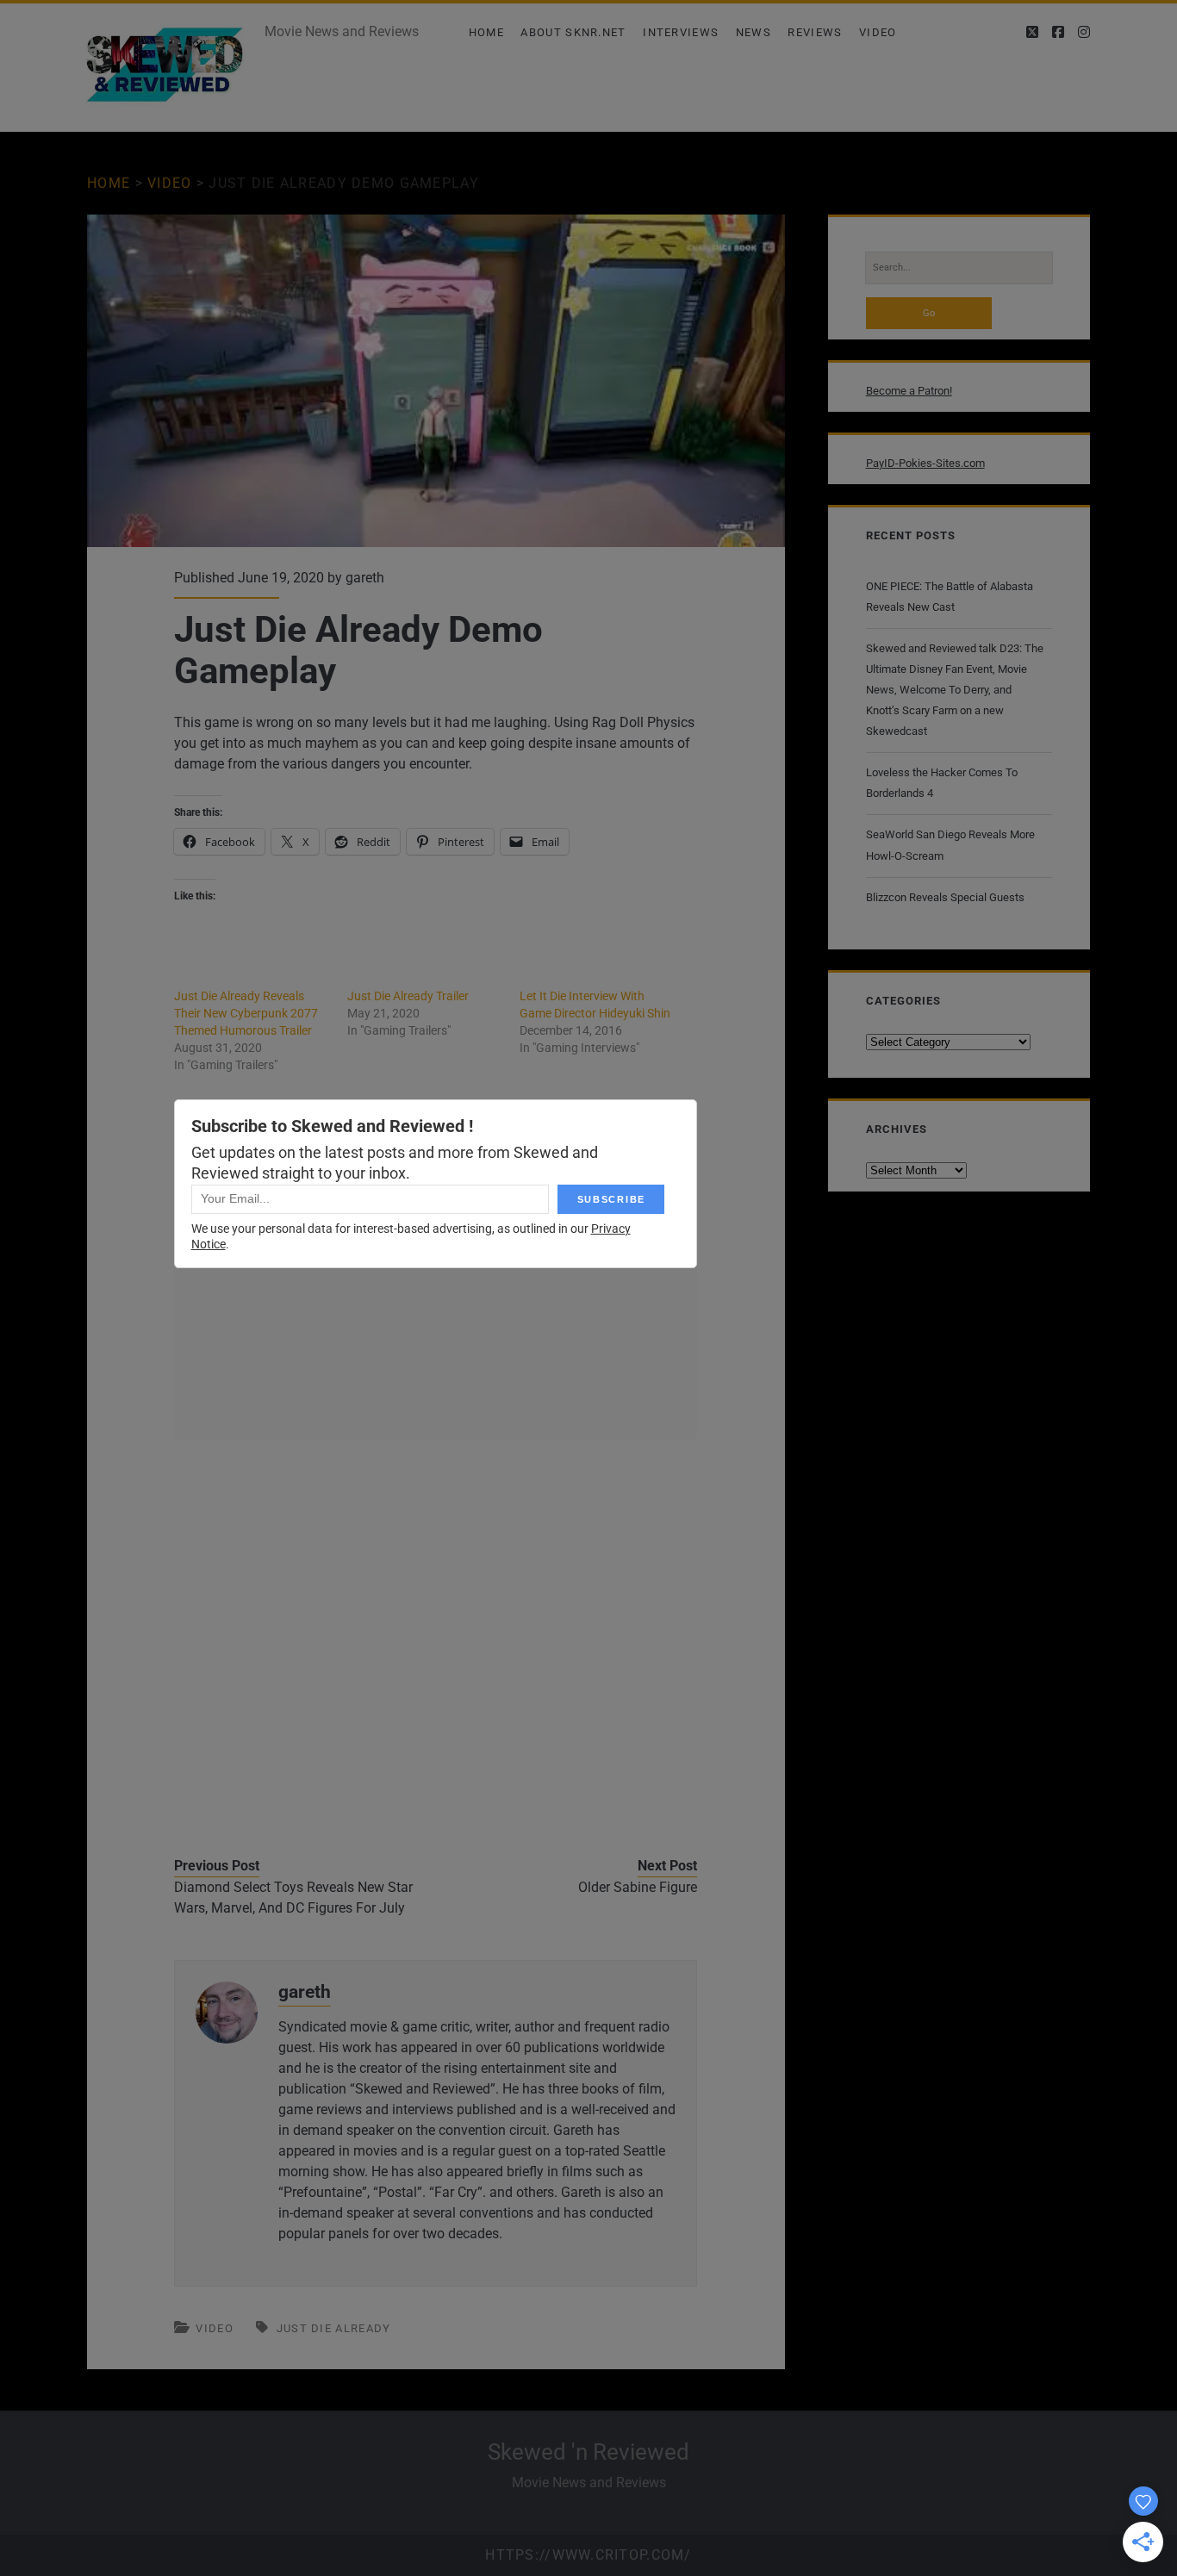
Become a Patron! (909, 391)
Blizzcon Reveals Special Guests (945, 897)
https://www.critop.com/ (588, 2555)
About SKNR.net (573, 32)
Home (486, 32)
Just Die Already (334, 2328)
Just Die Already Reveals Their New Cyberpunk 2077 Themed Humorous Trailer (246, 1013)
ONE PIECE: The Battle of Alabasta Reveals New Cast (950, 597)
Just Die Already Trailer (408, 996)
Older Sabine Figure (638, 1887)
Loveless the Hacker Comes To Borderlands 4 (942, 783)
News (754, 32)
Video (878, 32)
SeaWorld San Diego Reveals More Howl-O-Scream (950, 845)
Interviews (681, 32)
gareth (365, 578)
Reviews (815, 32)
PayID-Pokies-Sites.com (925, 463)
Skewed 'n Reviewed (588, 2452)
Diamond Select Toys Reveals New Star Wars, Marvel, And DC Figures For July (293, 1898)
